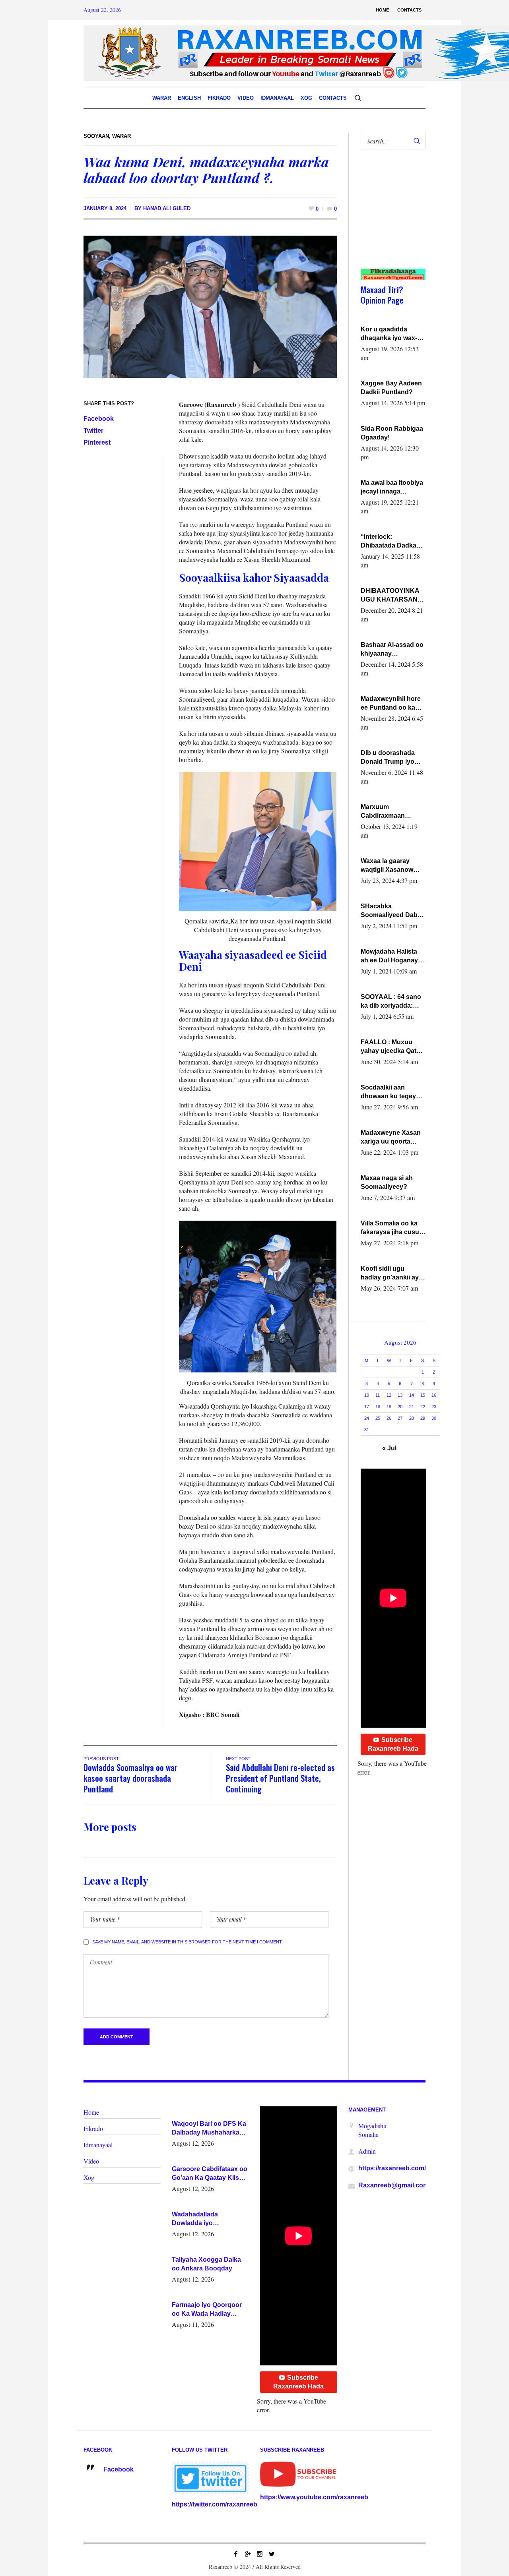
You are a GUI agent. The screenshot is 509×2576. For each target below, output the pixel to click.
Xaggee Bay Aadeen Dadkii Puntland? (391, 388)
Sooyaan (96, 136)
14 (412, 1395)
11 (378, 1395)
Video (91, 2161)
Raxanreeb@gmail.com (393, 2185)
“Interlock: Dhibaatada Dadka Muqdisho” (389, 542)
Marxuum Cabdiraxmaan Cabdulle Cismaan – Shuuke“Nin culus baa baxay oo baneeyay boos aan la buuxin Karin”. (391, 812)
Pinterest (97, 442)
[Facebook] (236, 2554)
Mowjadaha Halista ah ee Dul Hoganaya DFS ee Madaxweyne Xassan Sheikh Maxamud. (392, 956)
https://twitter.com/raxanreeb (215, 2504)
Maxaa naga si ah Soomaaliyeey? (387, 1182)
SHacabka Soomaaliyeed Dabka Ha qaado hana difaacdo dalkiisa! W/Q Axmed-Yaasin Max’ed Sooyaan (393, 911)
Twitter (93, 431)
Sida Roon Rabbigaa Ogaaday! (392, 433)
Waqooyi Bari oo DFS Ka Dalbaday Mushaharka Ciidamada (209, 2129)
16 (434, 1395)
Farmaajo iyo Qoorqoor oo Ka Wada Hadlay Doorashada (207, 2310)
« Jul (389, 1448)
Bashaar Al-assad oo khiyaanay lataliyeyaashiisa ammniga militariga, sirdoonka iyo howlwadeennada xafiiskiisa (392, 650)
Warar (121, 136)
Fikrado (93, 2128)
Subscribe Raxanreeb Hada (393, 1744)
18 (378, 1407)
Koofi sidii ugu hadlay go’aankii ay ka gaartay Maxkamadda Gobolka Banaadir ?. (391, 1273)
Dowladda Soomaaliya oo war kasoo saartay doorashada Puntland (131, 1778)
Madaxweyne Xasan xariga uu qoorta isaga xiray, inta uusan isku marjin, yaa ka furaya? (391, 1138)
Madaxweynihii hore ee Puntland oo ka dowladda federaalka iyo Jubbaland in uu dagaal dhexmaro (392, 704)
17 (367, 1407)
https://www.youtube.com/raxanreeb (314, 2497)
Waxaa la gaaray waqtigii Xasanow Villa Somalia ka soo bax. (391, 866)
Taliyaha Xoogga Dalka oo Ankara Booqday (206, 2264)
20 (400, 1407)
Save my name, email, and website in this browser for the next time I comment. (187, 1942)
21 (412, 1407)
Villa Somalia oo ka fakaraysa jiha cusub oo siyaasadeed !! (392, 1228)
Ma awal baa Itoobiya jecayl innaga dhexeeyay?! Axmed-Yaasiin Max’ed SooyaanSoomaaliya (392, 488)
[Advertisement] (390, 217)
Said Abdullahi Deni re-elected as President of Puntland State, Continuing (280, 1778)
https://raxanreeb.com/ (392, 2168)
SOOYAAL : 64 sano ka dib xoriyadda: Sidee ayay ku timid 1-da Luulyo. (391, 1002)
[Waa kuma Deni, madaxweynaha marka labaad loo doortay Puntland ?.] (210, 306)
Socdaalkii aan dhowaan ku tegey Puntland (388, 1092)
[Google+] (248, 2554)
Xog (89, 2177)
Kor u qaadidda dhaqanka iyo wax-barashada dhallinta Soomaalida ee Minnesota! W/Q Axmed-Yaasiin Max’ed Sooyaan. (390, 334)
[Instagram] (260, 2554)
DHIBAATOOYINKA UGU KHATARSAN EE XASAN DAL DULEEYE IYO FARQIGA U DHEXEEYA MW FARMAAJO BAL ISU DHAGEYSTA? (392, 596)
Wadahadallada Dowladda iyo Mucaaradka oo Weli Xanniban (202, 2219)
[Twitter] (272, 2554)
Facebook (99, 419)
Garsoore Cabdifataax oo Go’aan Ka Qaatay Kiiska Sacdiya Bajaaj (210, 2174)
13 (400, 1395)
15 (423, 1395)
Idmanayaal (98, 2145)
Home (91, 2112)
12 (389, 1395)
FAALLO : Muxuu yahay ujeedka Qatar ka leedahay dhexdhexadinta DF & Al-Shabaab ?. (391, 1047)
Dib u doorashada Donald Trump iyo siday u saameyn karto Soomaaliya (388, 758)
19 (389, 1407)
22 (423, 1407)
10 (367, 1395)
